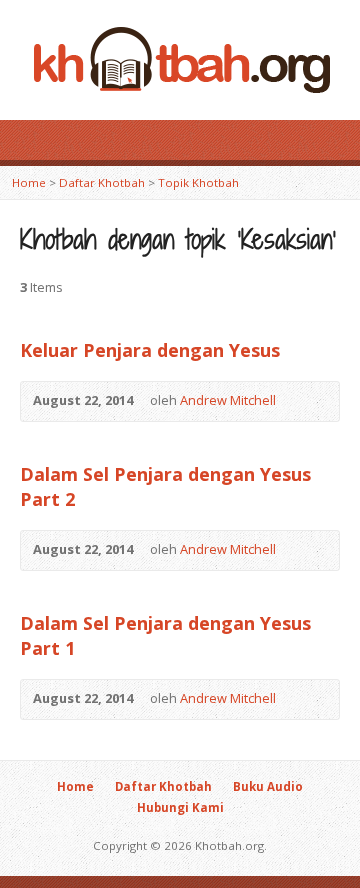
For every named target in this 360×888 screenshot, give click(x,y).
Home (29, 182)
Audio (305, 401)
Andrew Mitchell (228, 400)
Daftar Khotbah (102, 182)
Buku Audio (268, 786)
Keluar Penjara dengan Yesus (150, 350)
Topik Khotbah (198, 182)
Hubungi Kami (180, 807)
